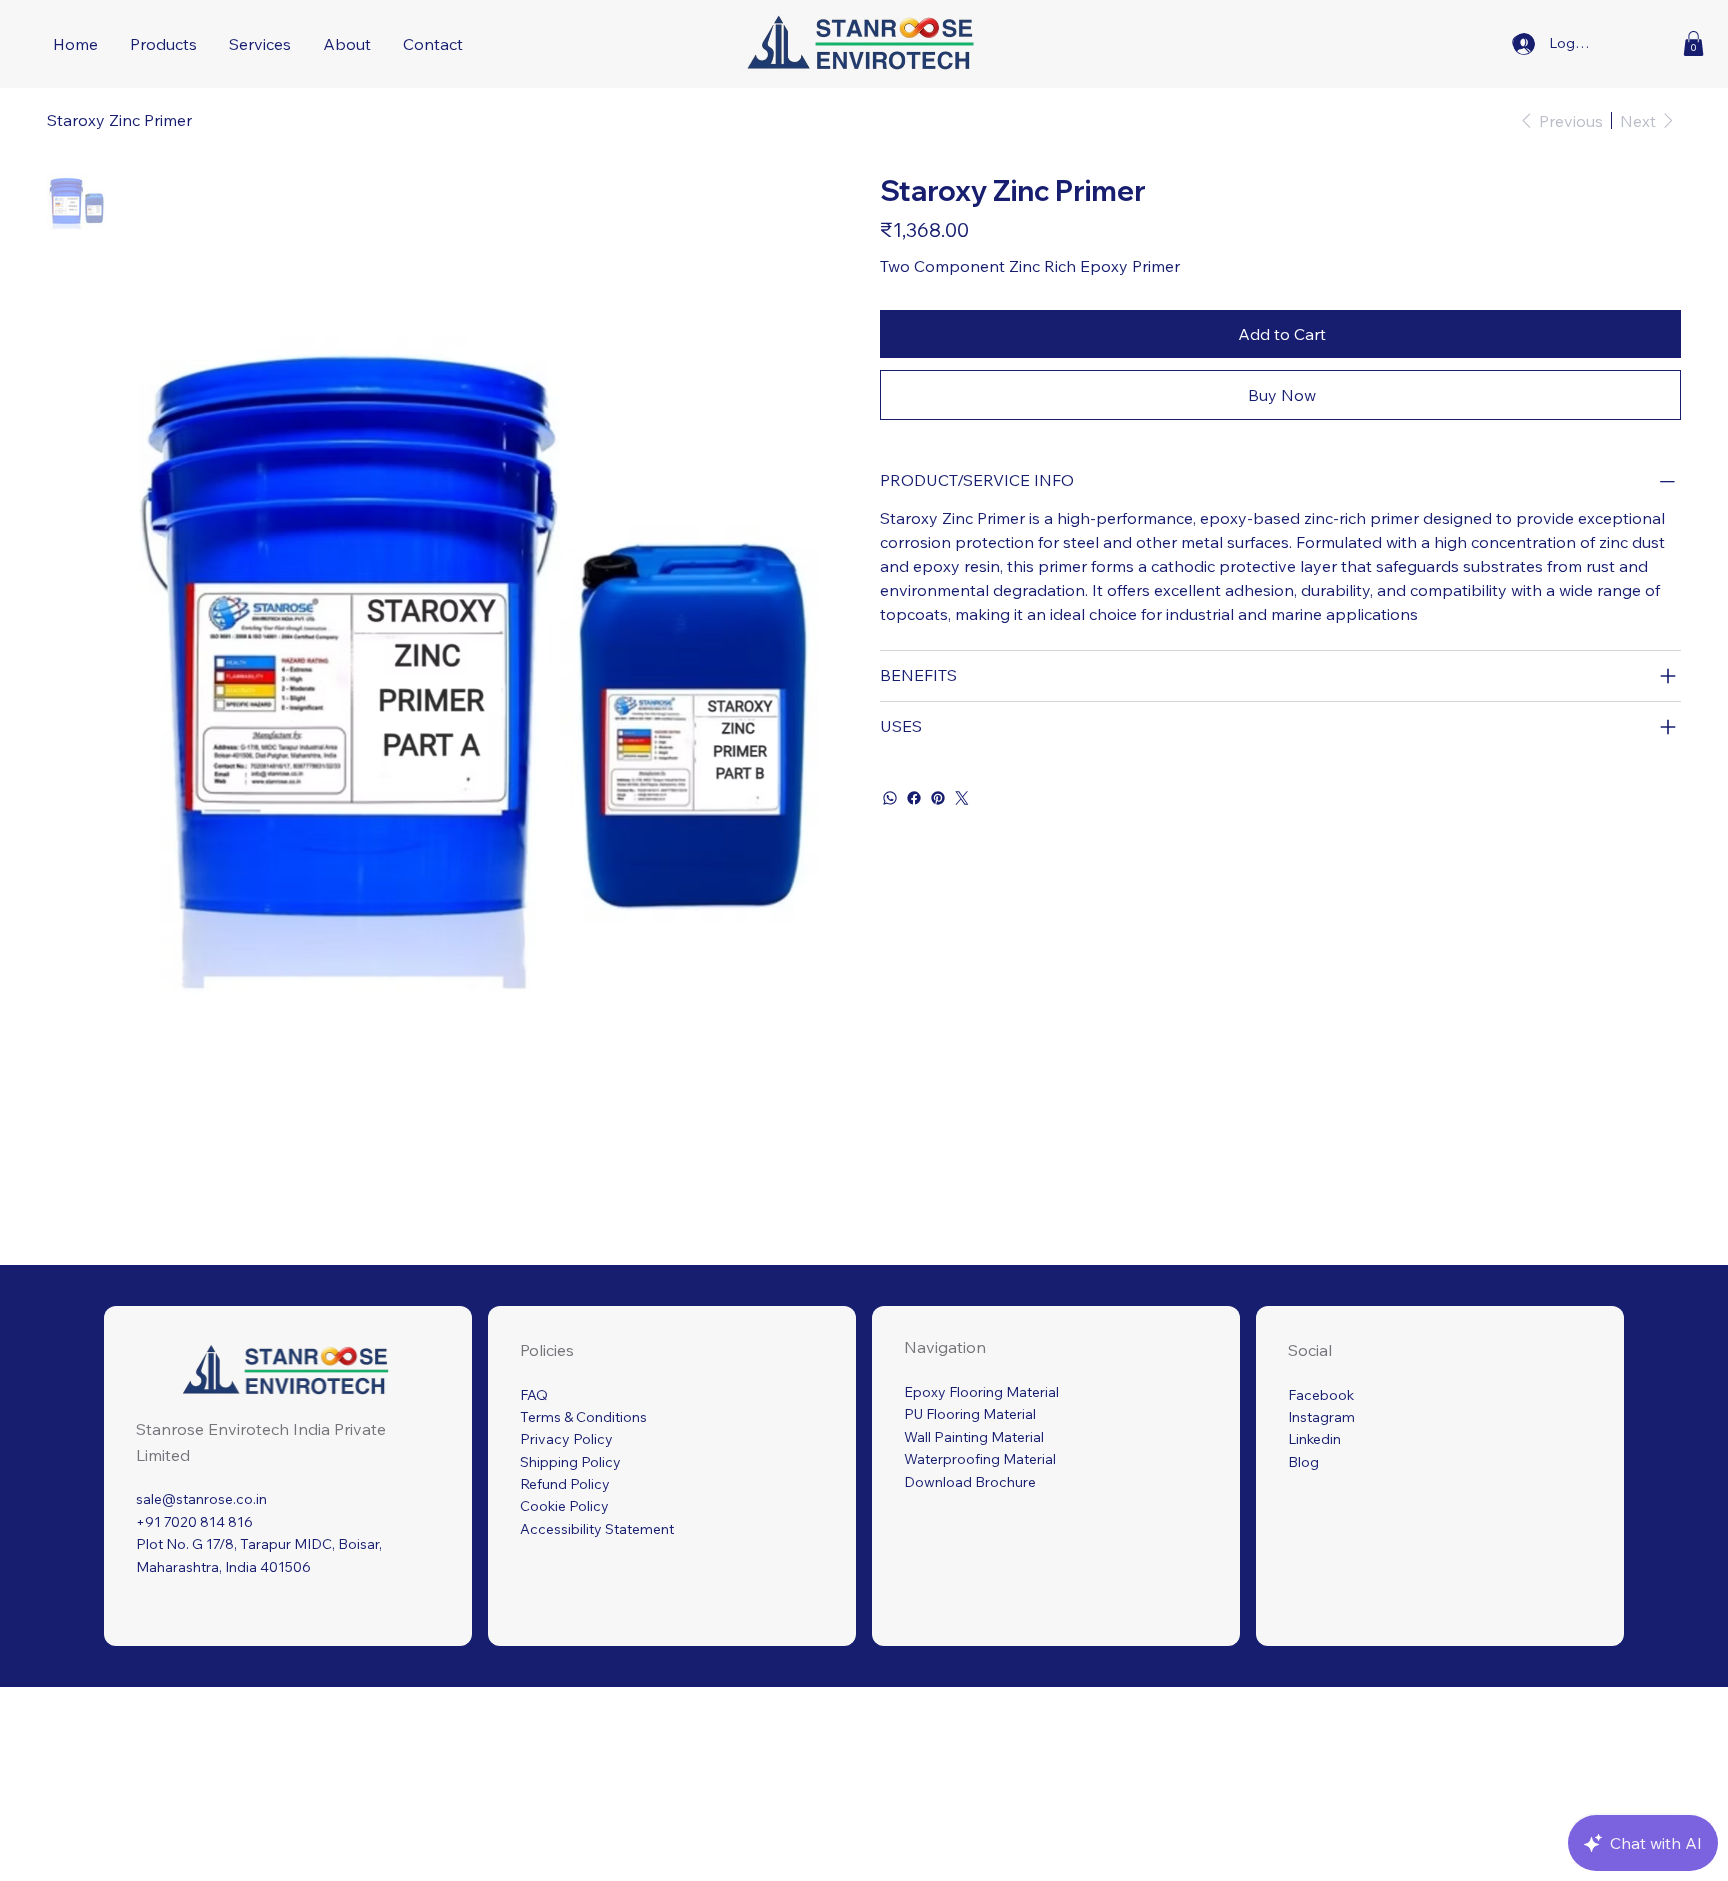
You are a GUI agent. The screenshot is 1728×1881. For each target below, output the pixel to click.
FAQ (534, 1395)
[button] (1693, 43)
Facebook (1321, 1395)
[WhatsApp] (890, 798)
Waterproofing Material (980, 1459)
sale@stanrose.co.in (201, 1499)
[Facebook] (914, 798)
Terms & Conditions (583, 1417)
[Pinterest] (938, 798)
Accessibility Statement (597, 1529)
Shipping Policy (570, 1462)
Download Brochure (970, 1482)
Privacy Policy (566, 1439)
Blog (1303, 1462)
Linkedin (1314, 1439)
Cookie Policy (564, 1506)
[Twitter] (962, 798)
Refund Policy (565, 1484)
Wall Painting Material (974, 1437)
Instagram (1321, 1417)
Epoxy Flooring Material (981, 1392)
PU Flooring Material (970, 1414)
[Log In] (1524, 44)
